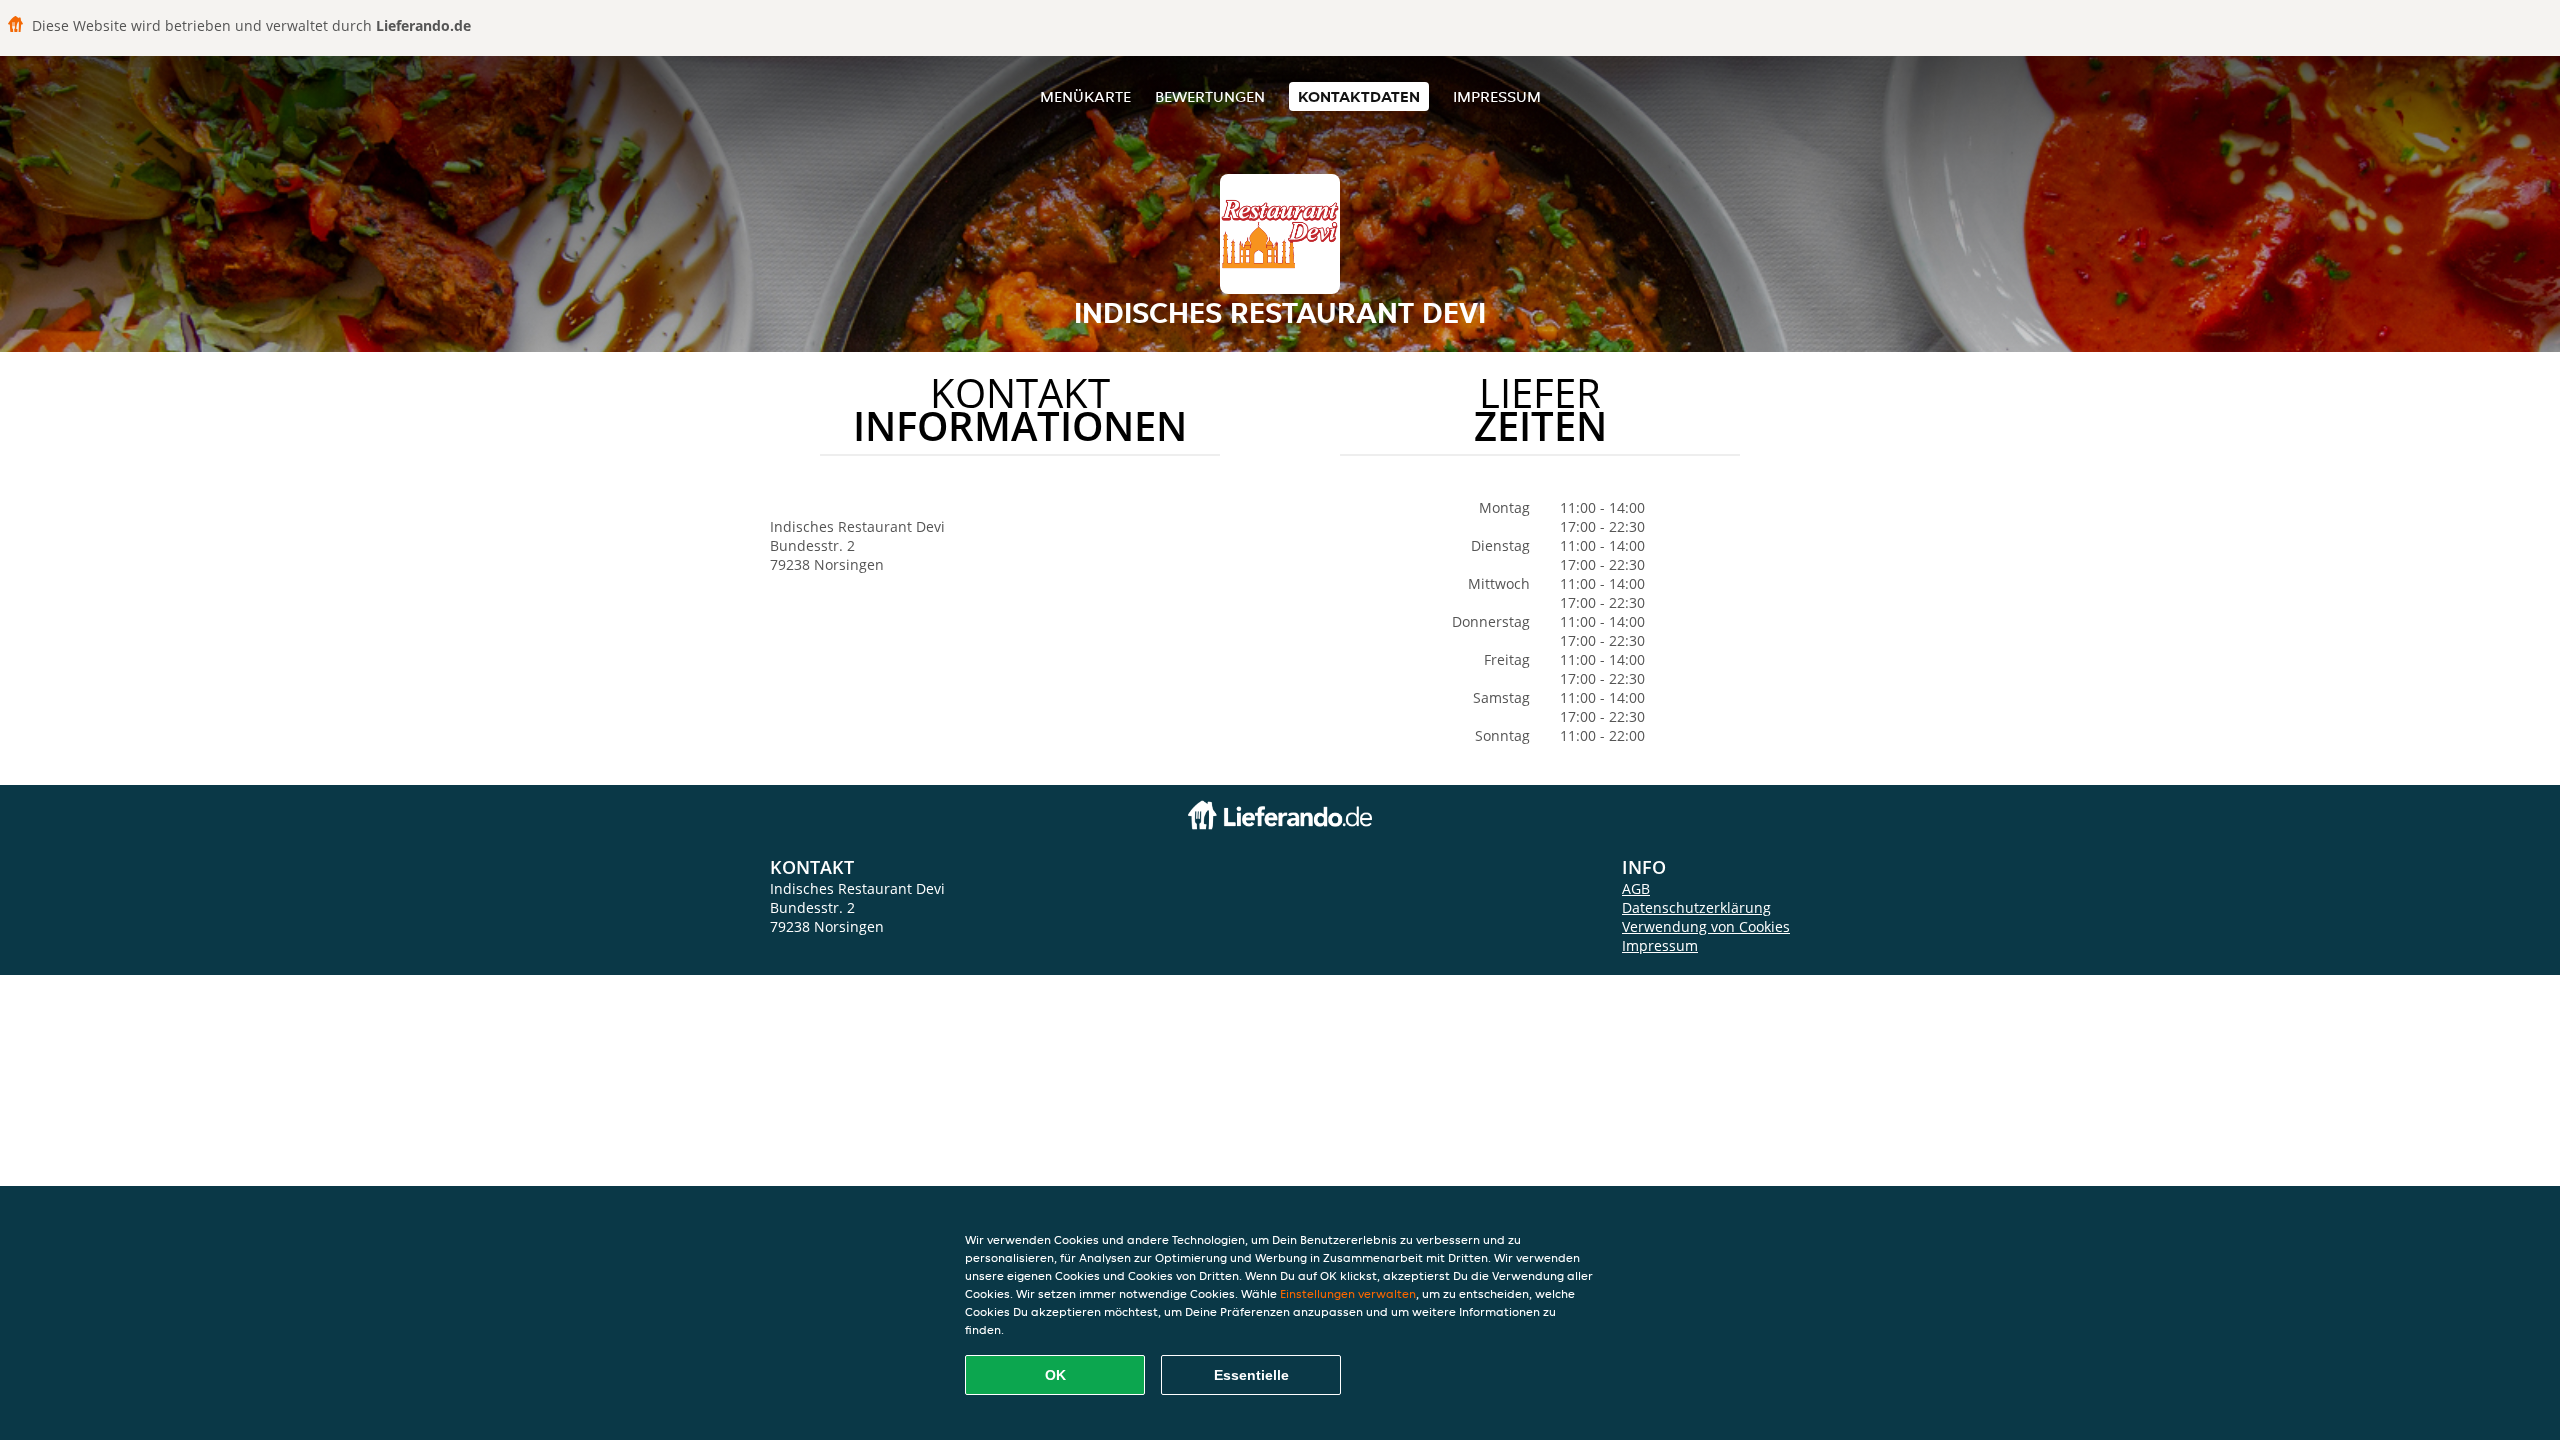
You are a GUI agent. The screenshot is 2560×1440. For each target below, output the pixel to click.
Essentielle (1251, 1375)
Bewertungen (1210, 96)
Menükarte (1085, 96)
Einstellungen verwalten (1348, 1293)
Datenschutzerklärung (1696, 907)
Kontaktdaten (1359, 96)
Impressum (1497, 96)
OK (1055, 1375)
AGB (1636, 888)
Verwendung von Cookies (1706, 926)
